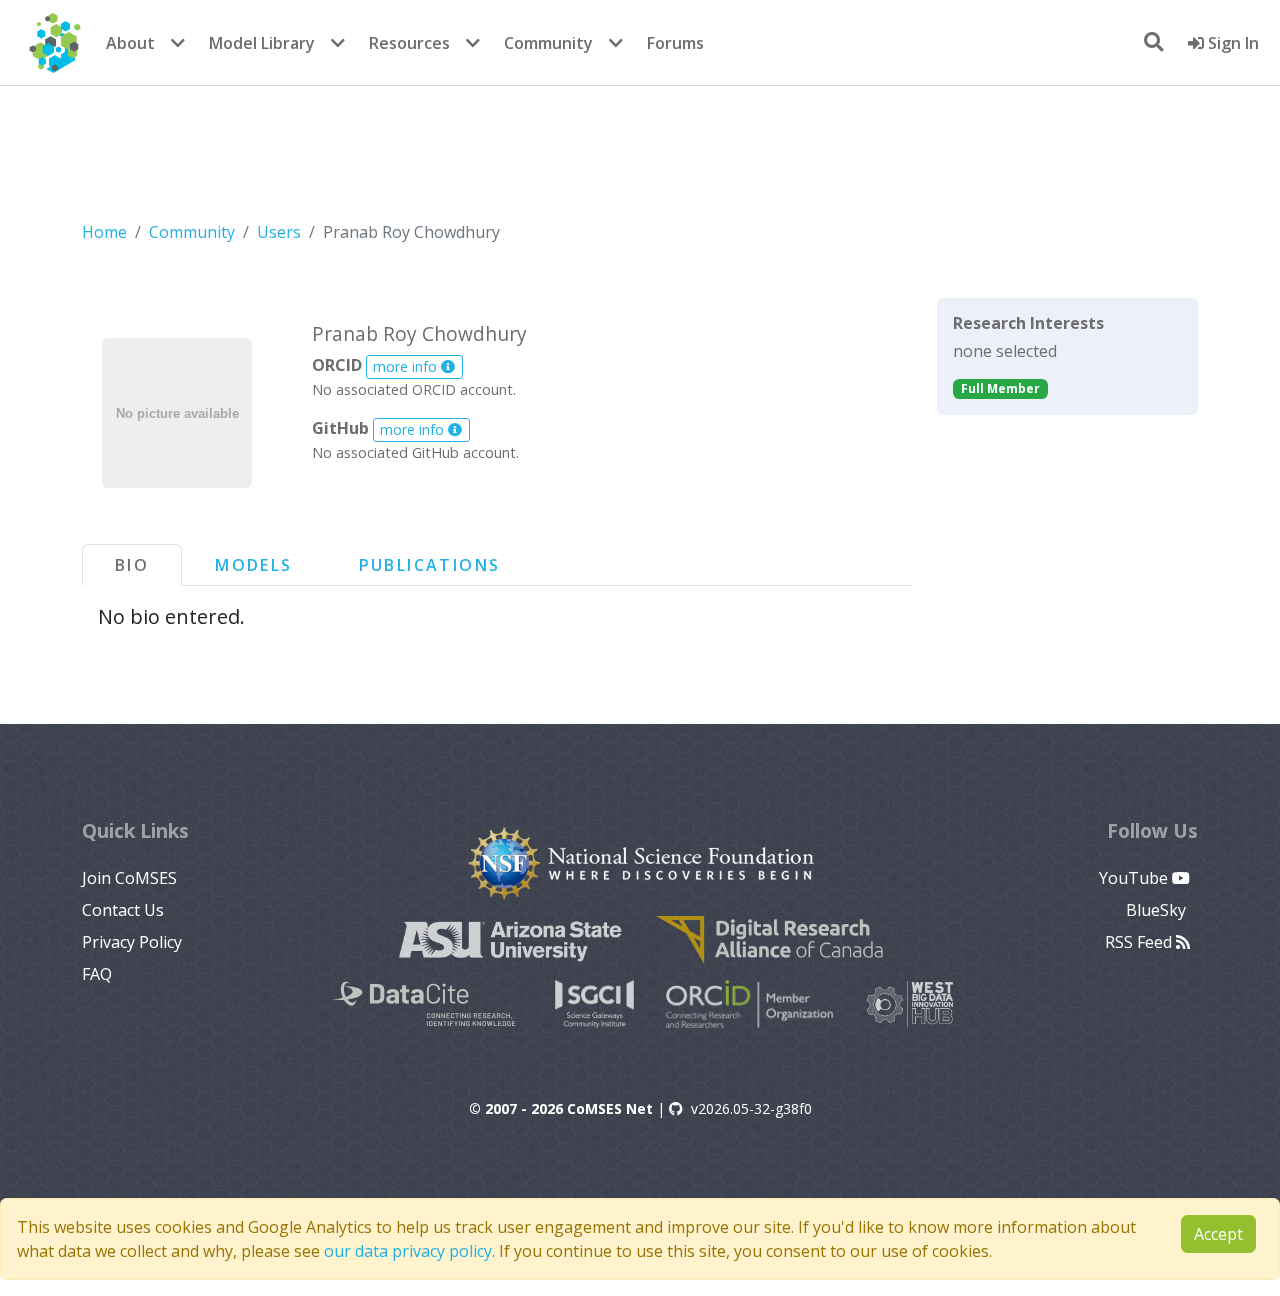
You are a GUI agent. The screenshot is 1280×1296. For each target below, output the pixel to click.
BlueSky (1158, 910)
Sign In (1231, 43)
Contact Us (123, 910)
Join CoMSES (129, 878)
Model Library (262, 43)
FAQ (97, 974)
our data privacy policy (408, 1251)
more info (407, 366)
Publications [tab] (430, 565)
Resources (409, 43)
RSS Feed (1140, 942)
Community (548, 43)
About (130, 43)
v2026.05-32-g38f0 (751, 1108)
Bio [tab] (132, 565)
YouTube (1135, 878)
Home (104, 232)
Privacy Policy (132, 942)
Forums (675, 43)
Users (279, 232)
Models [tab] (253, 565)
